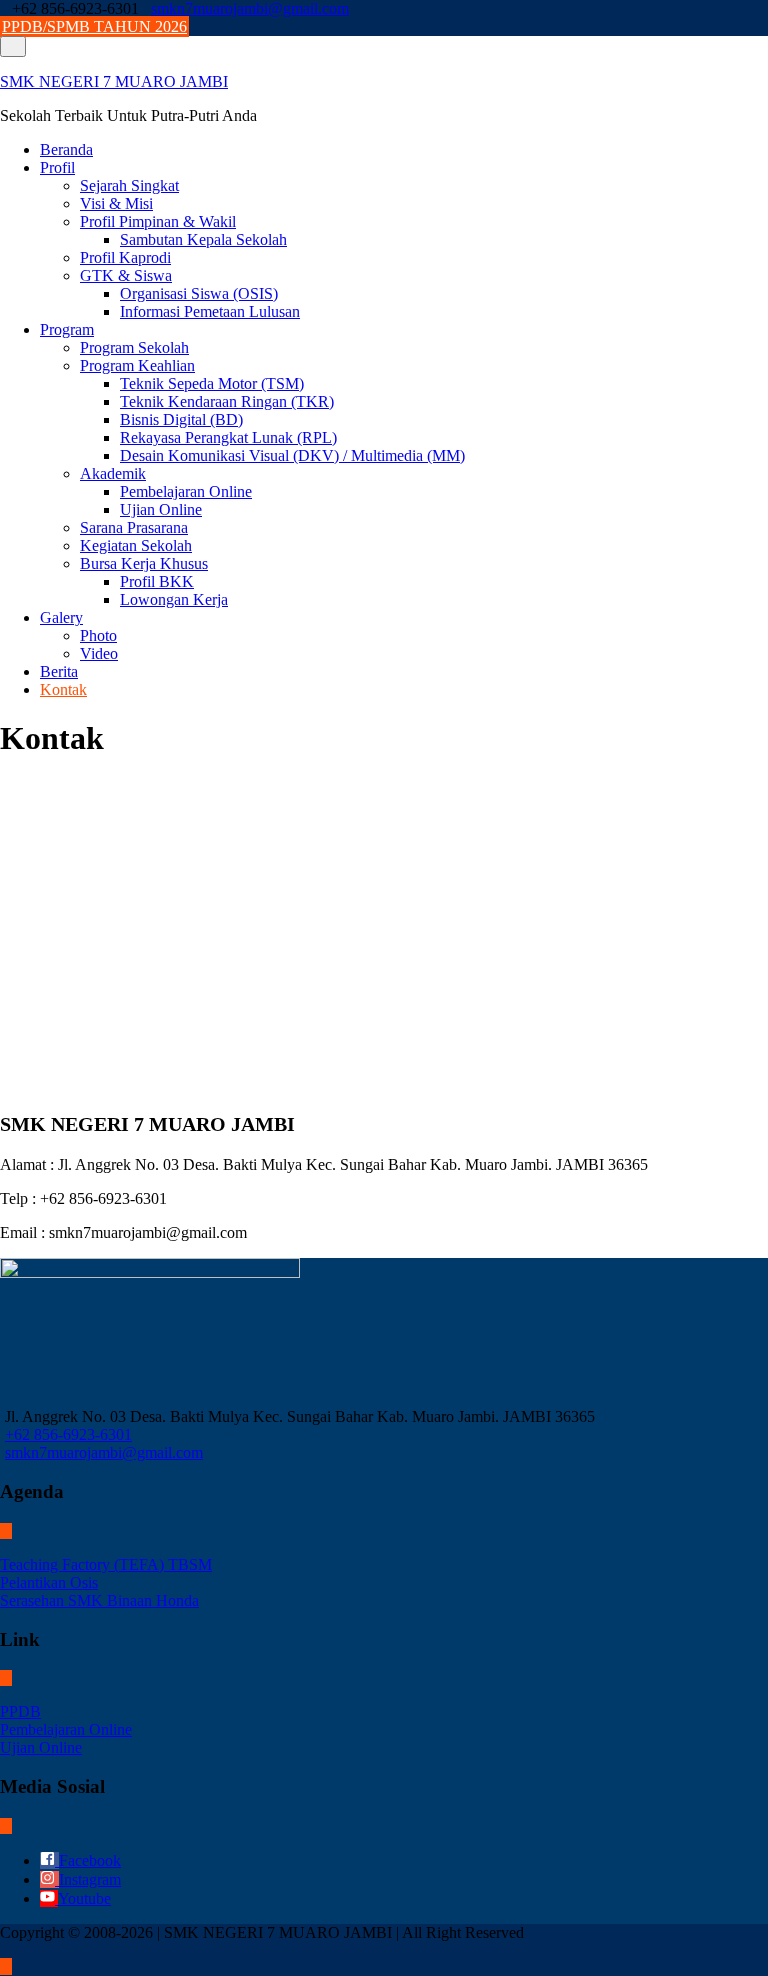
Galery (61, 617)
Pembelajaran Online (186, 491)
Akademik (113, 473)
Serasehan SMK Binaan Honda (99, 1600)
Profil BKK (157, 581)
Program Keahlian (137, 365)
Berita (59, 671)
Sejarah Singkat (129, 185)
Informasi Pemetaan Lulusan (210, 311)
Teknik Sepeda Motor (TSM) (212, 383)
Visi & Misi (116, 203)
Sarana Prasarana (134, 527)
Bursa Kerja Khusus (144, 563)
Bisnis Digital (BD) (181, 419)
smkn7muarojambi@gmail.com (250, 8)
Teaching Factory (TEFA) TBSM (106, 1564)
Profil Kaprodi (125, 257)
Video (99, 653)
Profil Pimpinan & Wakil (158, 221)
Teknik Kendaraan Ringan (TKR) (227, 401)
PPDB (20, 1711)
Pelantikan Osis (49, 1582)
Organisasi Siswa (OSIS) (199, 293)
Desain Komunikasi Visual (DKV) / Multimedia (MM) (292, 455)
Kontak (63, 689)
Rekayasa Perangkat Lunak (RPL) (228, 437)
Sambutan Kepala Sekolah (203, 239)
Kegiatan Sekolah (136, 545)
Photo (98, 635)
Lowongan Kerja (174, 599)
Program (67, 329)
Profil (57, 167)
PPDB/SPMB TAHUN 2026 (94, 26)
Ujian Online (161, 509)
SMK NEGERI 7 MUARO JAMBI (114, 81)
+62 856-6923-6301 (68, 1434)
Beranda (66, 149)
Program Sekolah (134, 347)
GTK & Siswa (126, 275)
